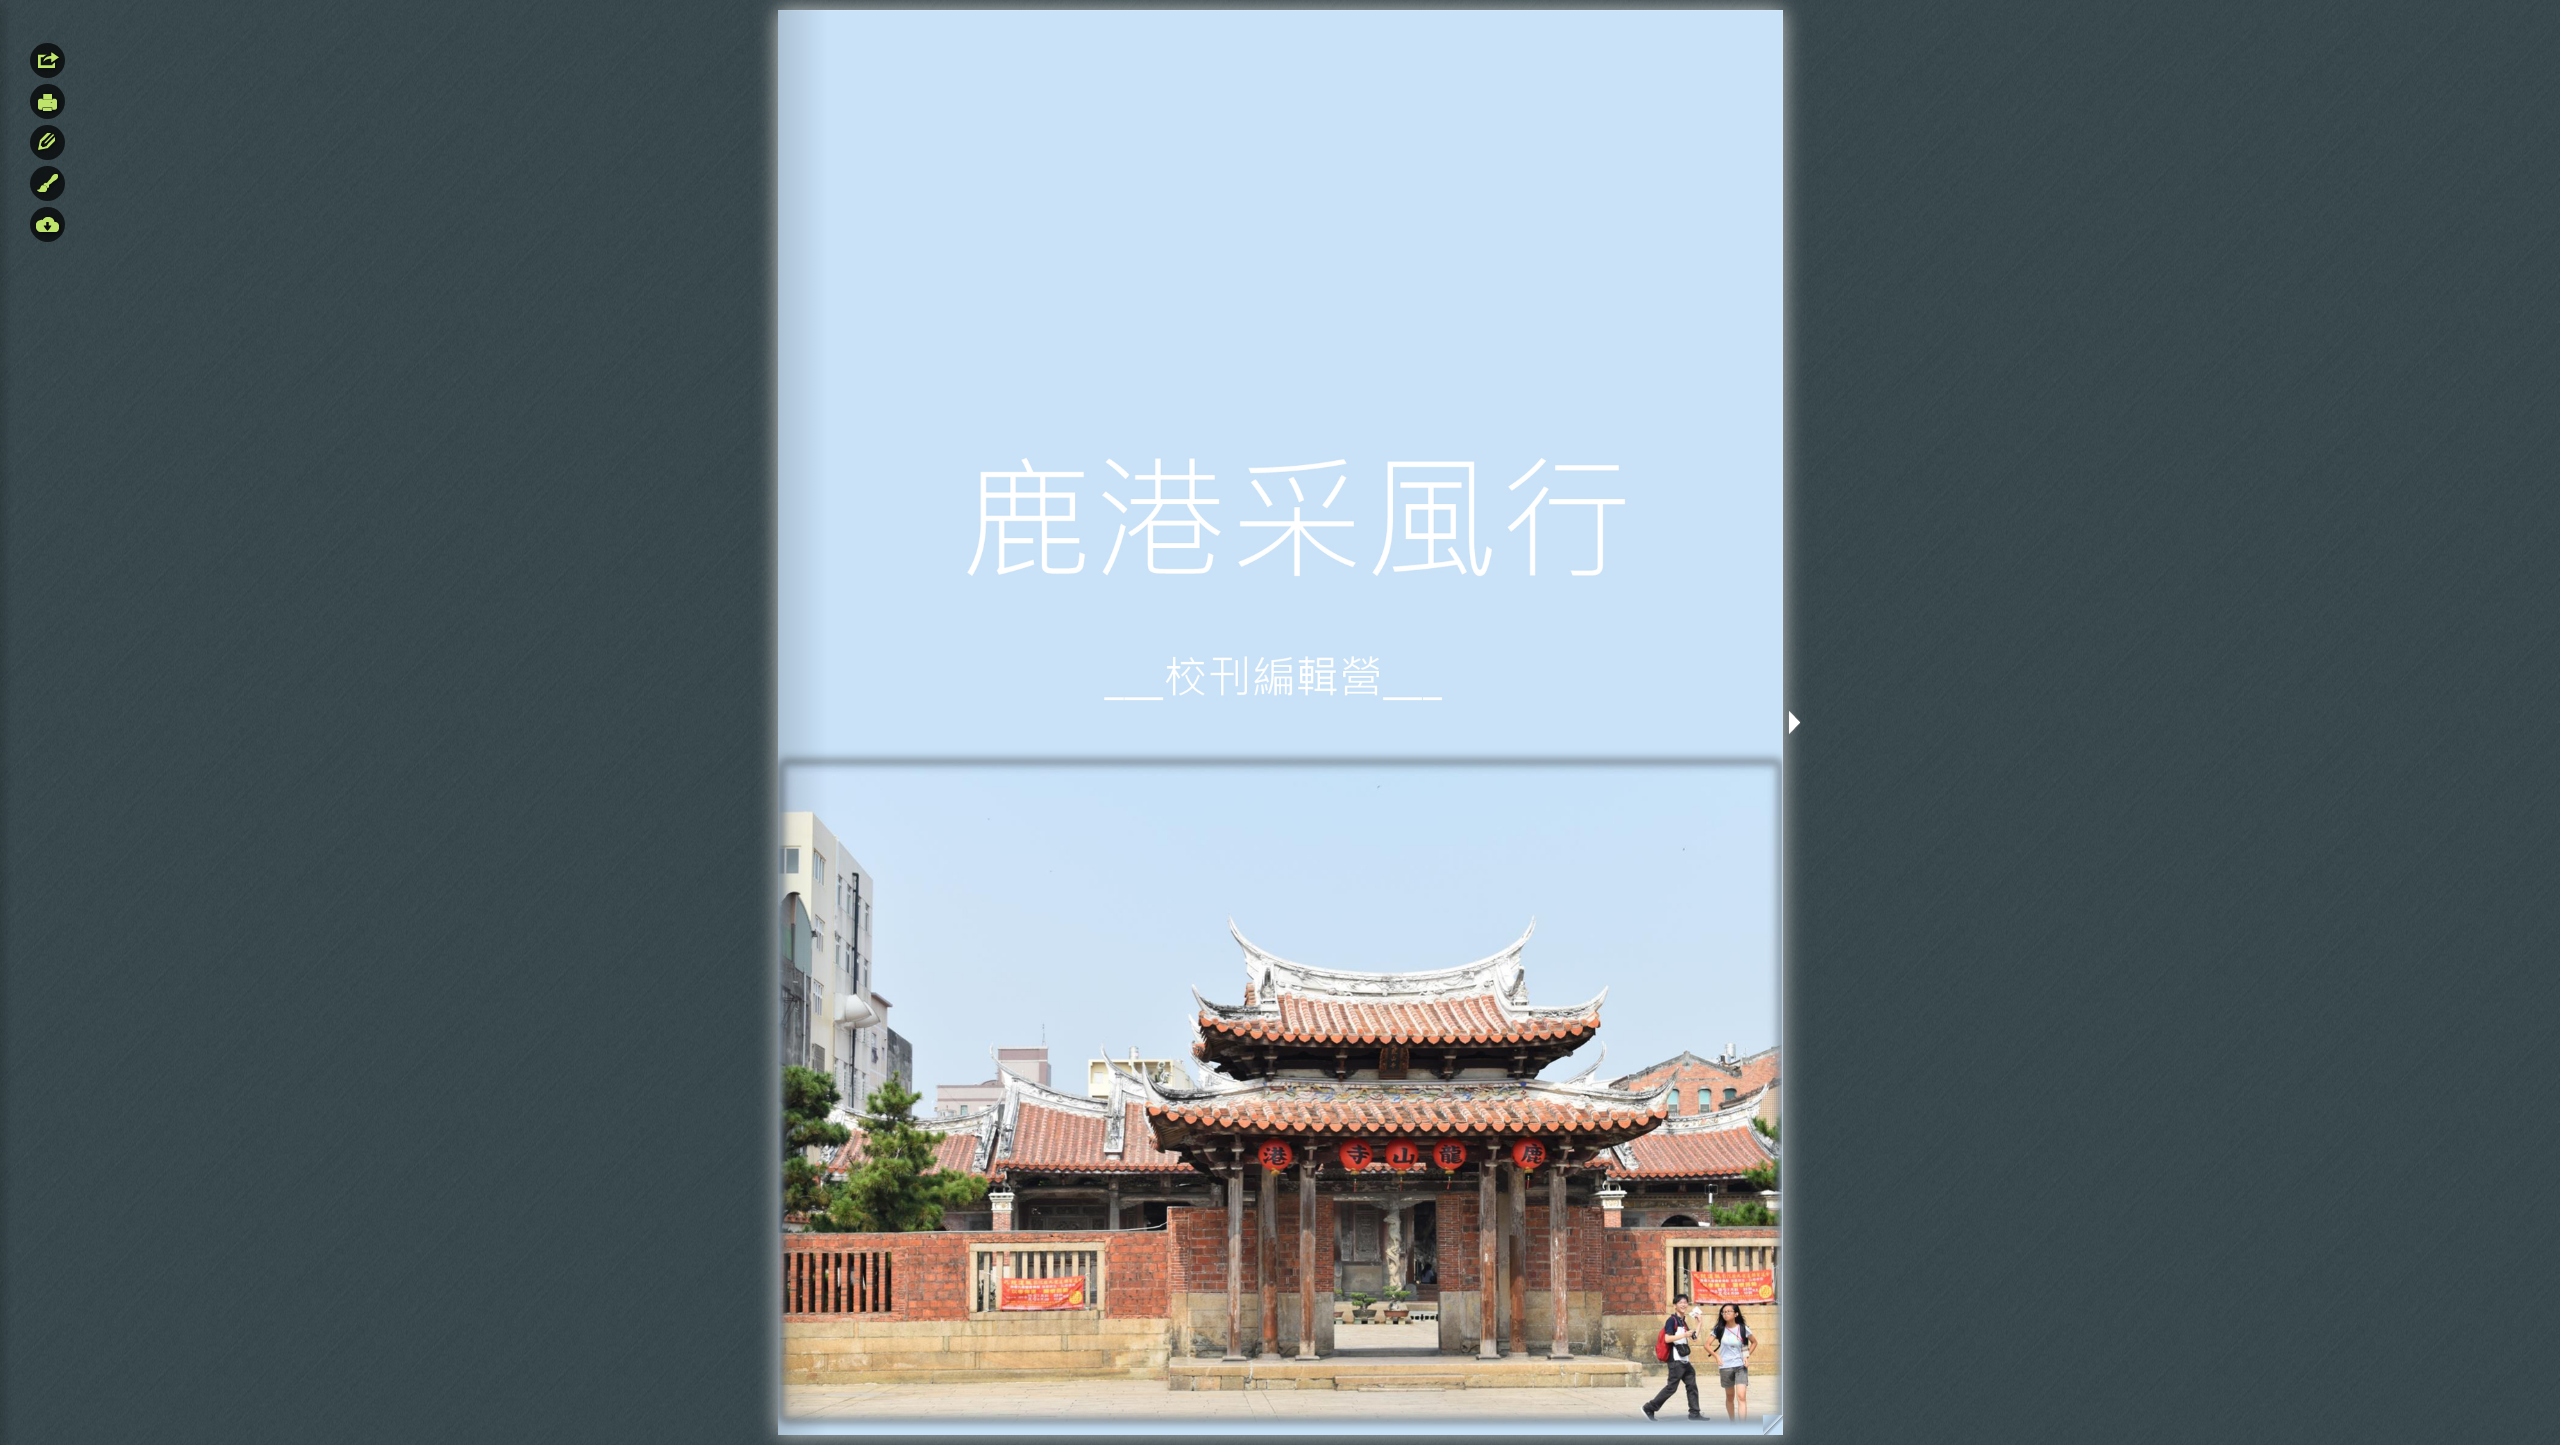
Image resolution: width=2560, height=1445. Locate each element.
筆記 (47, 142)
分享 (47, 60)
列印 (47, 101)
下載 (47, 224)
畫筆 (47, 183)
